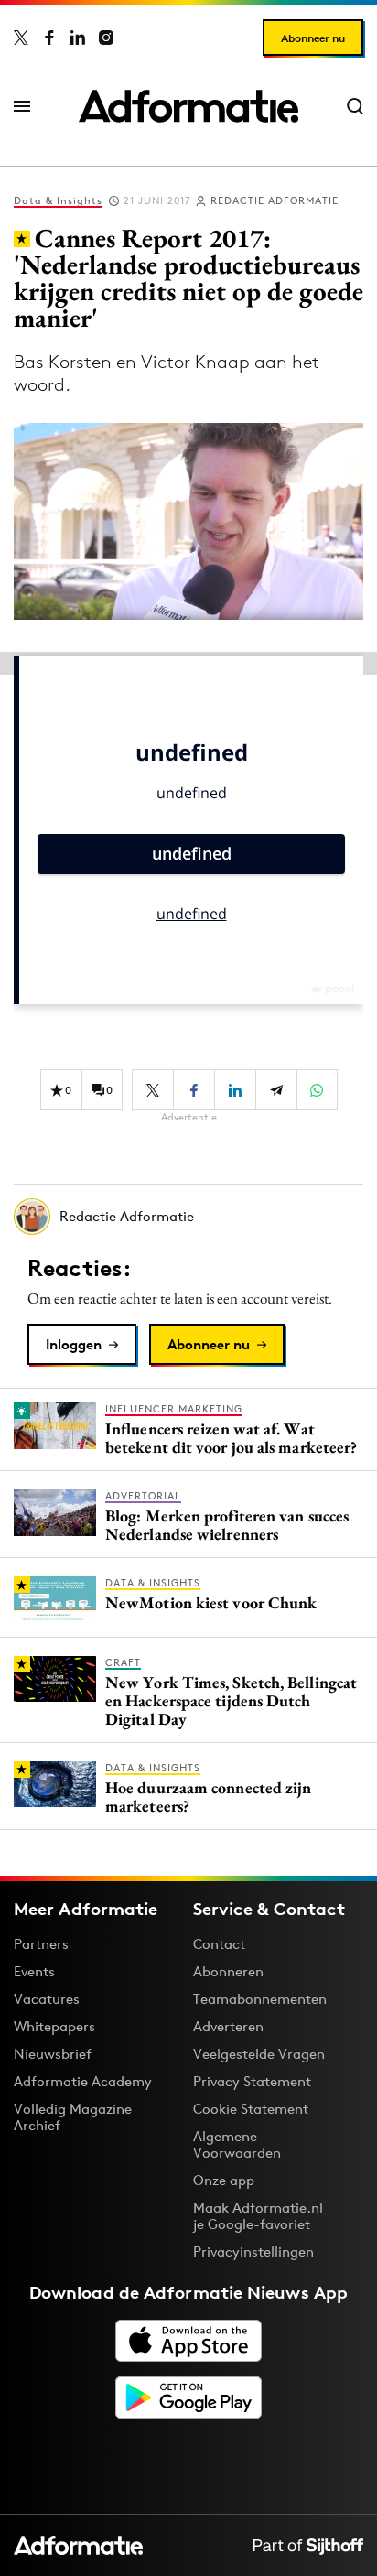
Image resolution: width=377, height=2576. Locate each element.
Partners (41, 1944)
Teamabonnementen (260, 1999)
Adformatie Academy (83, 2081)
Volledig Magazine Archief (73, 2117)
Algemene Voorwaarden (237, 2144)
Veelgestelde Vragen (259, 2054)
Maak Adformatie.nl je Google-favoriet (258, 2216)
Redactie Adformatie (275, 200)
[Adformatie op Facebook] (49, 38)
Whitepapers (54, 2026)
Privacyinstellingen (253, 2252)
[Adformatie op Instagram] (106, 38)
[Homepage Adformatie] (188, 106)
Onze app (224, 2180)
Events (34, 1971)
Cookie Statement (251, 2109)
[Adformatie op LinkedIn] (78, 38)
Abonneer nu (313, 38)
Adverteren (228, 2026)
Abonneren (228, 1971)
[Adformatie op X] (21, 38)
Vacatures (47, 1999)
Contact (219, 1944)
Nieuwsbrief (53, 2054)
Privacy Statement (252, 2081)
